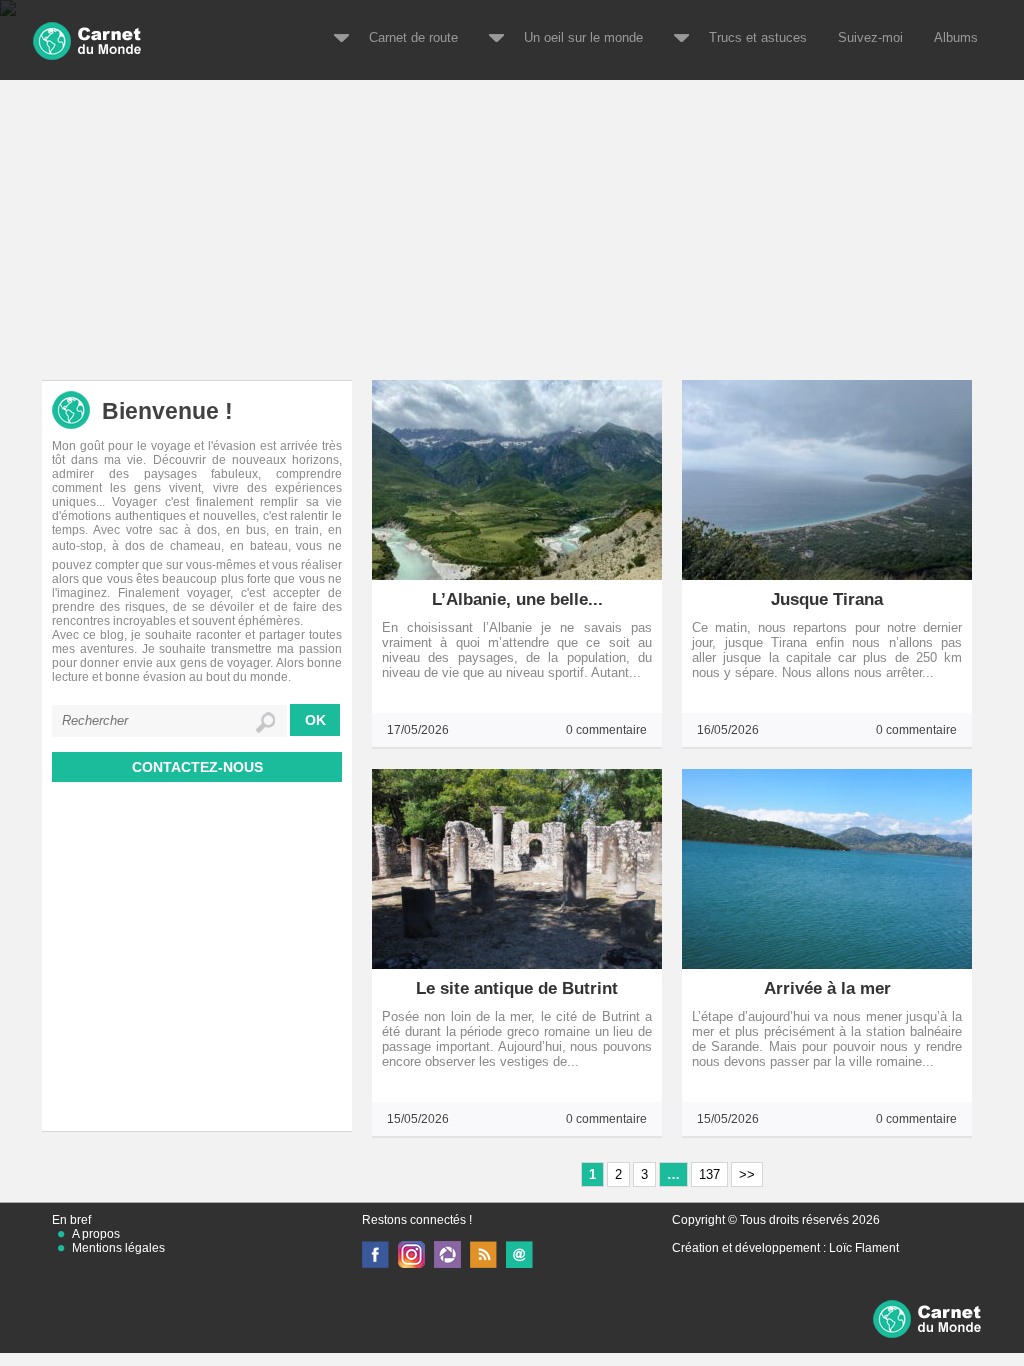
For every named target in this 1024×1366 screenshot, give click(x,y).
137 (709, 1174)
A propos (96, 1234)
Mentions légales (118, 1248)
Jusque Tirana (827, 599)
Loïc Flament (864, 1248)
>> (747, 1174)
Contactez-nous (197, 767)
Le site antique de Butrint (517, 988)
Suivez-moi (870, 37)
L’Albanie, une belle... (517, 599)
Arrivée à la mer (827, 988)
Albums (956, 37)
